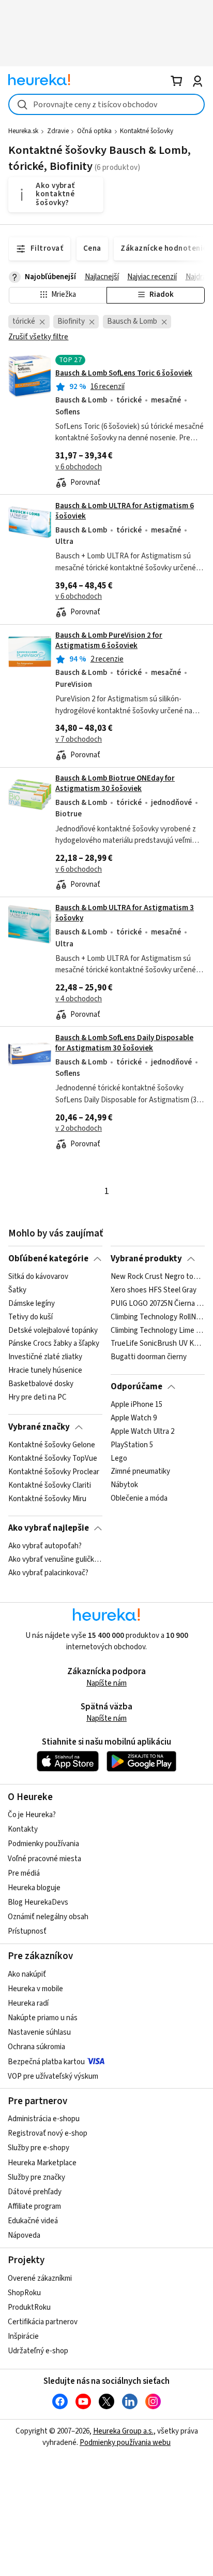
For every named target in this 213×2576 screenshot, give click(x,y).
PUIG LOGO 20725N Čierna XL (157, 1304)
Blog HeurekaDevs (38, 1902)
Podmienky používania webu (125, 2443)
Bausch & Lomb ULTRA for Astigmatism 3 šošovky (125, 913)
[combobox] (106, 104)
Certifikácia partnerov (43, 2322)
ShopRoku (24, 2293)
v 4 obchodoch (79, 999)
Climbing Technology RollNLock (157, 1317)
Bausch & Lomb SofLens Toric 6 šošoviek (124, 373)
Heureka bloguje (34, 1888)
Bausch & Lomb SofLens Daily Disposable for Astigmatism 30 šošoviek (124, 1043)
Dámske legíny (32, 1304)
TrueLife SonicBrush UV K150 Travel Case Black (157, 1344)
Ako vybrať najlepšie (49, 1528)
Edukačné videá (33, 2221)
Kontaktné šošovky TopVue (53, 1459)
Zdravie (58, 131)
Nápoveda (24, 2235)
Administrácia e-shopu (44, 2119)
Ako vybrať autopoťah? (45, 1546)
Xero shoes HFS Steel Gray (154, 1290)
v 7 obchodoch (79, 739)
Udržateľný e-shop (38, 2351)
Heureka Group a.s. (123, 2431)
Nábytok (124, 1485)
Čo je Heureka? (32, 1815)
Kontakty (23, 1829)
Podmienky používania (43, 1844)
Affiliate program (34, 2206)
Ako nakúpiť (27, 1974)
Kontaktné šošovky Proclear (54, 1472)
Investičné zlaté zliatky (45, 1357)
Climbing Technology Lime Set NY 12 (157, 1330)
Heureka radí (28, 2003)
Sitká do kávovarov (38, 1277)
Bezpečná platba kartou (46, 2062)
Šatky (17, 1290)
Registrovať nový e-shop (48, 2133)
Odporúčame (136, 1387)
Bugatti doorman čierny (149, 1357)
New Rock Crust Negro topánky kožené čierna (157, 1277)
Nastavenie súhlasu (39, 2032)
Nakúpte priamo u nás (43, 2018)
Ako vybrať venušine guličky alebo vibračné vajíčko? (55, 1560)
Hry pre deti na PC (37, 1398)
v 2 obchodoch (79, 1128)
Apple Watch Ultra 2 (142, 1432)
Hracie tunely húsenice (45, 1371)
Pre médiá (24, 1873)
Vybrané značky (39, 1427)
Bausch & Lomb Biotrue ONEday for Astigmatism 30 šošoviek (115, 783)
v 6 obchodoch (79, 467)
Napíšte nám (106, 1683)
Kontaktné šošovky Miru (47, 1499)
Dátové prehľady (35, 2192)
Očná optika (94, 131)
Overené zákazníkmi (40, 2278)
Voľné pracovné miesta (44, 1859)
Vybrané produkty (146, 1259)
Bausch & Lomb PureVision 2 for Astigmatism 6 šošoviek (109, 641)
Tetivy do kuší (31, 1317)
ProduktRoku (29, 2307)
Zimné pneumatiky (140, 1472)
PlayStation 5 (132, 1445)
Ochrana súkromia (36, 2047)
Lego (119, 1459)
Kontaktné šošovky (147, 131)
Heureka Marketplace (42, 2163)
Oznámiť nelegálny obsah (48, 1917)
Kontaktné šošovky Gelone (52, 1445)
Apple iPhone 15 (136, 1405)
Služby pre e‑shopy (39, 2148)
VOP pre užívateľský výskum (53, 2076)
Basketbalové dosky (41, 1384)
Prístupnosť (27, 1931)
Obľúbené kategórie (48, 1259)
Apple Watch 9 (134, 1418)
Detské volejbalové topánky (53, 1330)
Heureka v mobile (35, 1989)
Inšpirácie (23, 2336)
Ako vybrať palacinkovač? (48, 1573)
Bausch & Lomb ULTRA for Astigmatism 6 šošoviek (125, 511)
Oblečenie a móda (139, 1499)
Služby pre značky (36, 2177)
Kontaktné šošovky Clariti (50, 1485)
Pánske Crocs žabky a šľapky (54, 1344)
